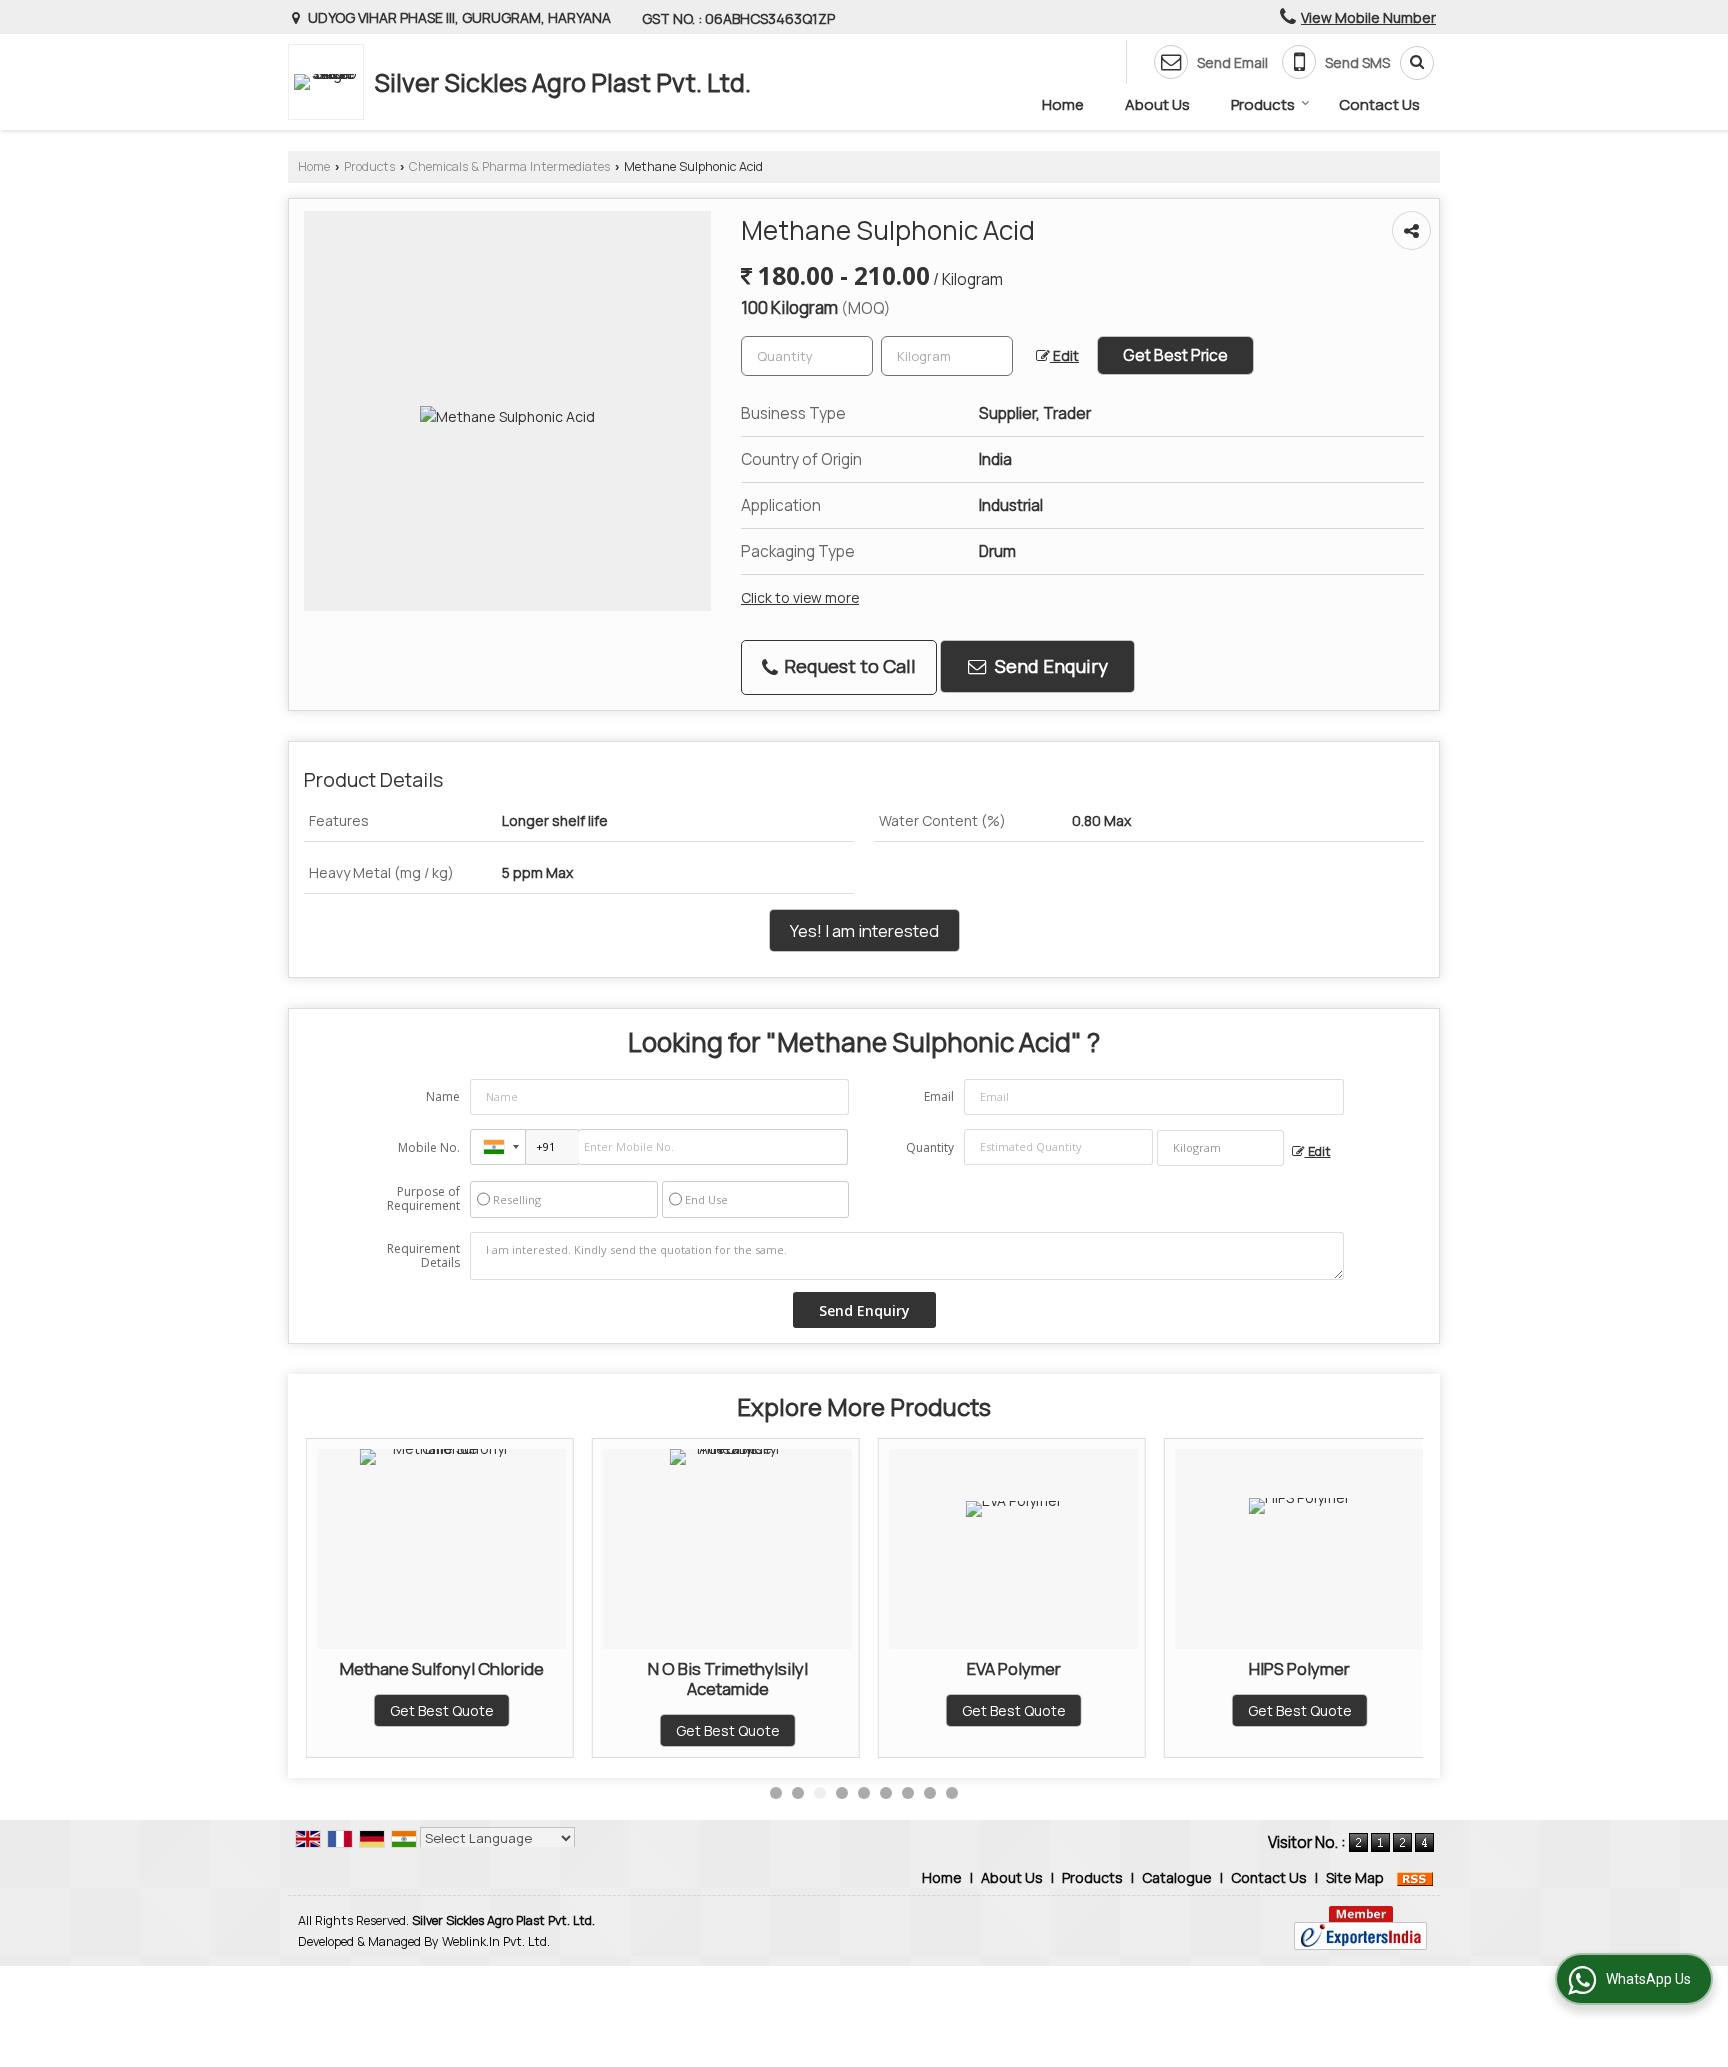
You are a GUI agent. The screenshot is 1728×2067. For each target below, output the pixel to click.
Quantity (930, 1147)
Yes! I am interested (864, 930)
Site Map (1355, 1877)
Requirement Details (423, 1256)
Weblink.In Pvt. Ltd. (496, 1941)
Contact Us (1379, 104)
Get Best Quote (442, 1710)
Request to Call (848, 666)
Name (443, 1096)
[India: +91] (498, 1147)
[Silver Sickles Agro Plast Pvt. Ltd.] (331, 82)
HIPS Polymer (1299, 1668)
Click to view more (800, 597)
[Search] (1410, 63)
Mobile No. (429, 1147)
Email (939, 1096)
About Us (1157, 104)
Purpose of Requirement (423, 1199)
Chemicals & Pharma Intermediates (509, 166)
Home (1063, 104)
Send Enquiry (1049, 666)
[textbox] (947, 356)
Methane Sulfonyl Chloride (442, 1668)
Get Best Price (1175, 355)
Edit (1064, 355)
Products (1263, 104)
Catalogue (1177, 1877)
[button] (1368, 17)
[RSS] (1415, 1877)
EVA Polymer (1014, 1668)
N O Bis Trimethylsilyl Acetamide (728, 1678)
